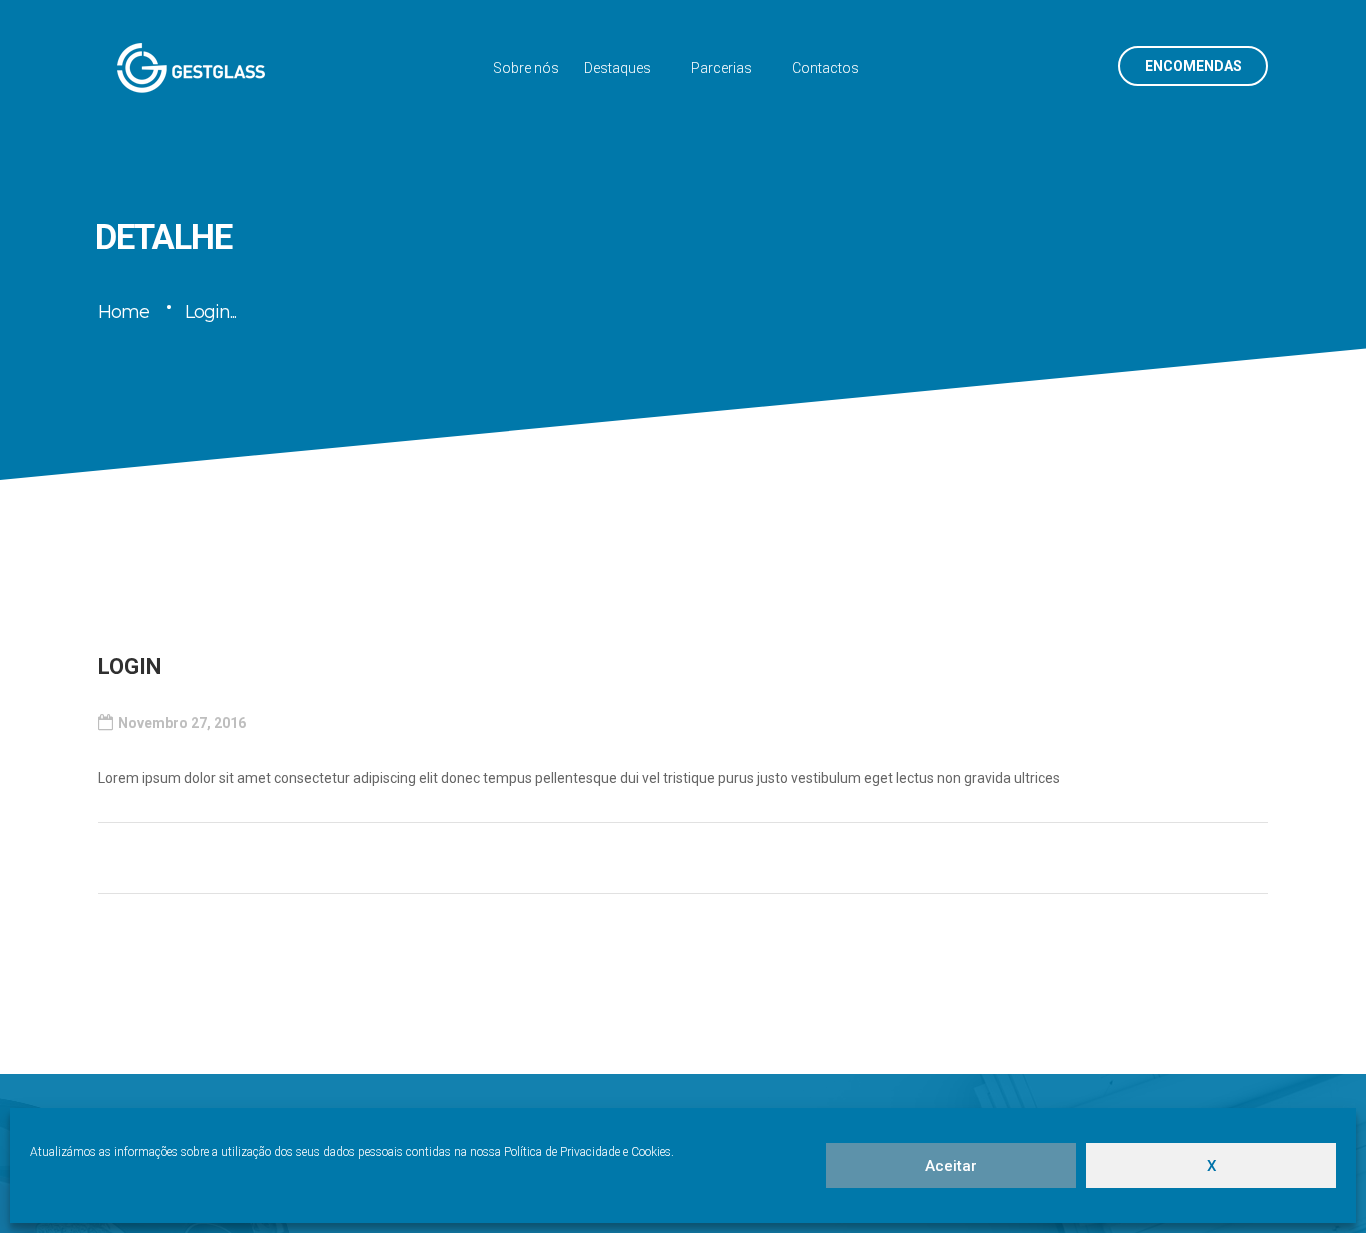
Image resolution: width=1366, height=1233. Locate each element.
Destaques (617, 68)
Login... (210, 312)
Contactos (825, 68)
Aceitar (951, 1166)
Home (123, 312)
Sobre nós (526, 68)
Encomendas (1193, 66)
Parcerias (721, 68)
